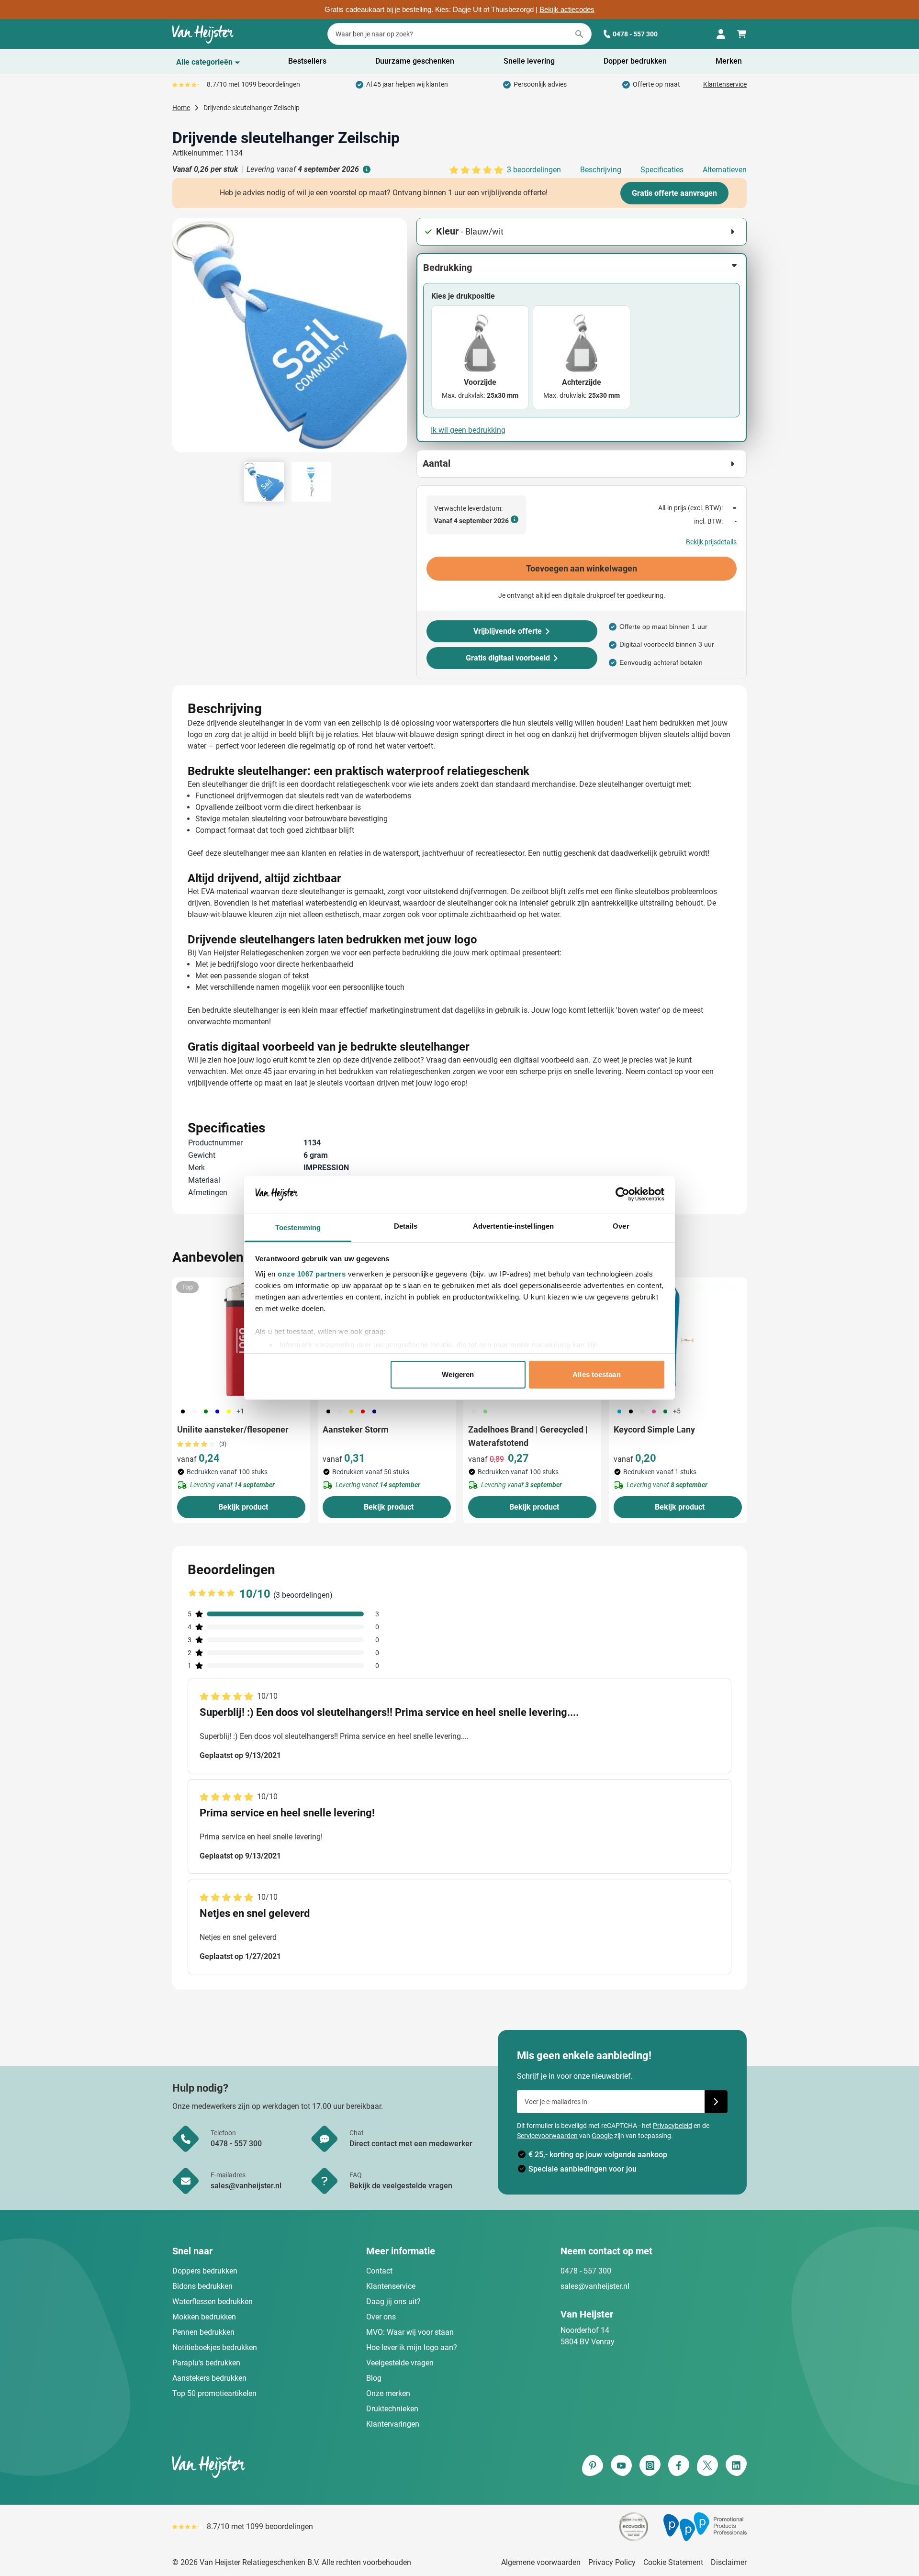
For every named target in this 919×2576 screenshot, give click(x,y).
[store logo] (314, 2466)
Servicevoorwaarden (547, 2136)
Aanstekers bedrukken (209, 2378)
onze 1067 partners (312, 1274)
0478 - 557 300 (635, 34)
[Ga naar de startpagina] (203, 34)
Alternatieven (725, 170)
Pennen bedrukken (203, 2332)
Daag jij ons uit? (393, 2302)
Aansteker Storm (356, 1429)
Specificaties (662, 170)
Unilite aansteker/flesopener (233, 1429)
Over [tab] (621, 1226)
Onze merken (388, 2393)
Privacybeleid (672, 2126)
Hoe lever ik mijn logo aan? (412, 2347)
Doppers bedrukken (205, 2271)
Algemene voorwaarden (541, 2562)
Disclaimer (729, 2562)
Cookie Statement (673, 2562)
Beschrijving (601, 170)
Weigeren (458, 1374)
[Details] (366, 169)
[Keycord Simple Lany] (678, 1339)
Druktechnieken (392, 2409)
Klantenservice (725, 84)
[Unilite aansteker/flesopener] (241, 1339)
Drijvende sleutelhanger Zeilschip (252, 108)
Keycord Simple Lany (654, 1429)
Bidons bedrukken (202, 2286)
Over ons (381, 2317)
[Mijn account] (721, 34)
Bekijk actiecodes (567, 10)
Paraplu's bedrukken (206, 2363)
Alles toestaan (596, 1374)
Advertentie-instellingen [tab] (513, 1226)
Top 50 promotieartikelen (214, 2393)
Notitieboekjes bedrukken (215, 2347)
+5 (677, 1411)
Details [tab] (406, 1226)
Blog (374, 2378)
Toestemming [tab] (298, 1227)
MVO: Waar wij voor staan (410, 2332)
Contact (379, 2271)
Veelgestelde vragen (400, 2363)
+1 (240, 1411)
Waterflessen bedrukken (213, 2302)
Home (181, 108)
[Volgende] (398, 339)
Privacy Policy (612, 2562)
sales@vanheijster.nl (595, 2286)
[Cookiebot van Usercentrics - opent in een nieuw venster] (622, 1194)
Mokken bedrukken (204, 2317)
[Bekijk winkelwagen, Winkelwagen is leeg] (742, 34)
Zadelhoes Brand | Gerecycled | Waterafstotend (528, 1436)
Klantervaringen (393, 2424)
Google (602, 2136)
